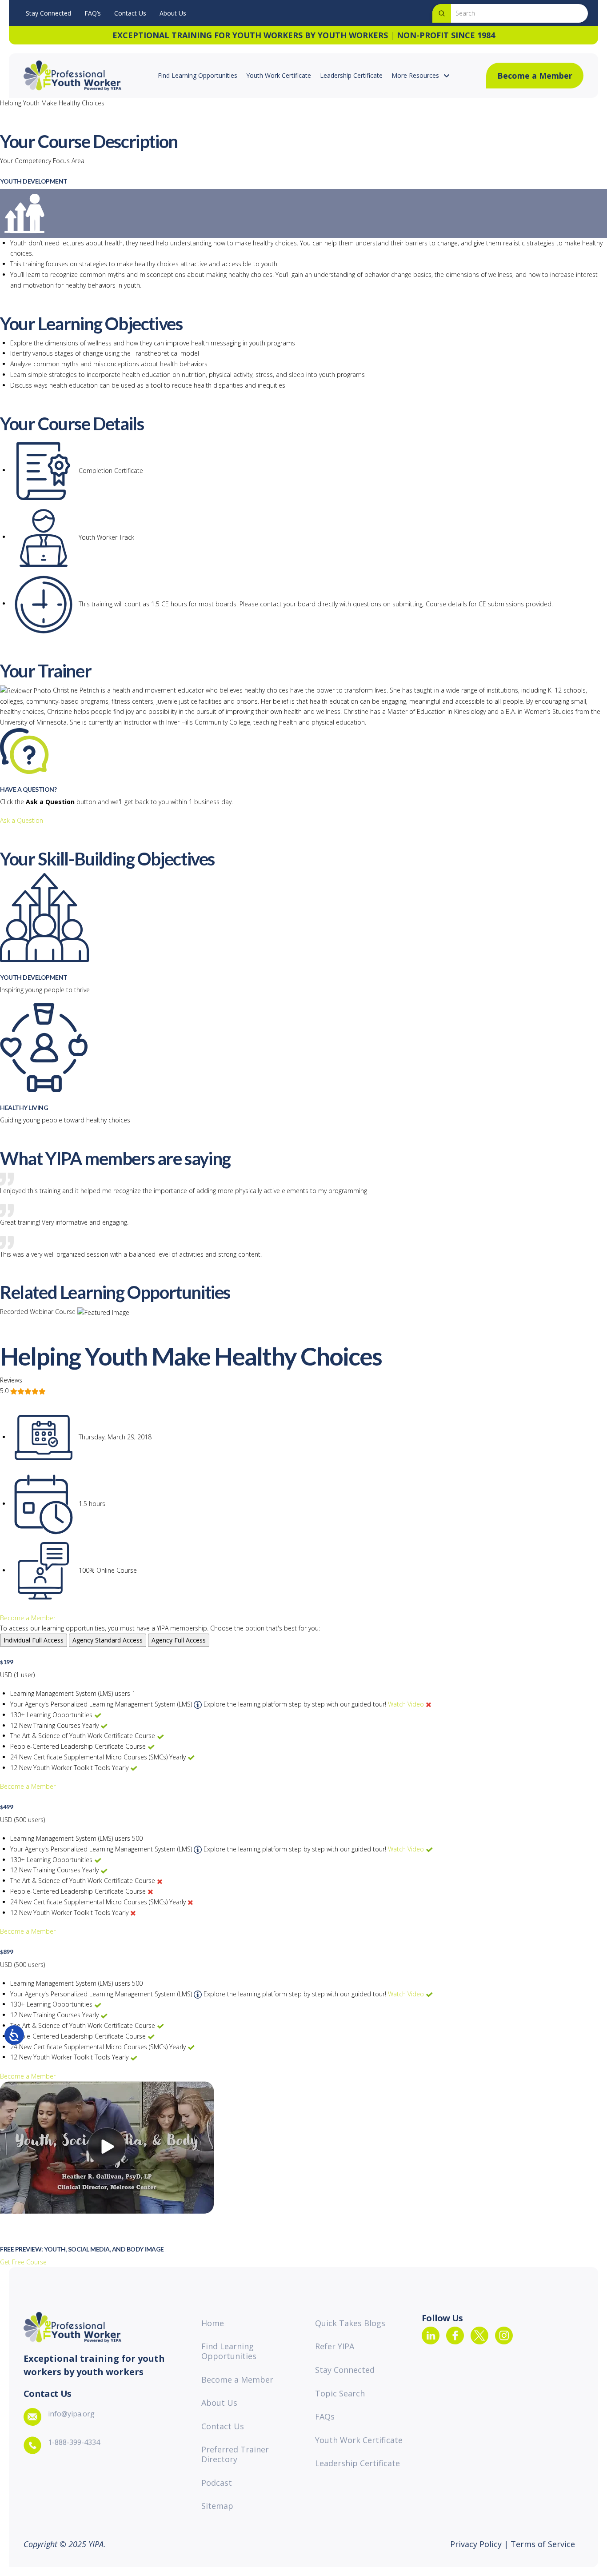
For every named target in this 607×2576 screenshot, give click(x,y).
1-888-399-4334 (74, 2442)
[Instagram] (504, 2336)
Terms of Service (542, 2544)
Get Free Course (23, 2262)
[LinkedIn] (431, 2336)
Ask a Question (22, 820)
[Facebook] (455, 2336)
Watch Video (406, 1704)
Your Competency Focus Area (42, 161)
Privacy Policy (477, 2544)
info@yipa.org (71, 2414)
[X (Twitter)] (479, 2336)
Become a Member (28, 1618)
